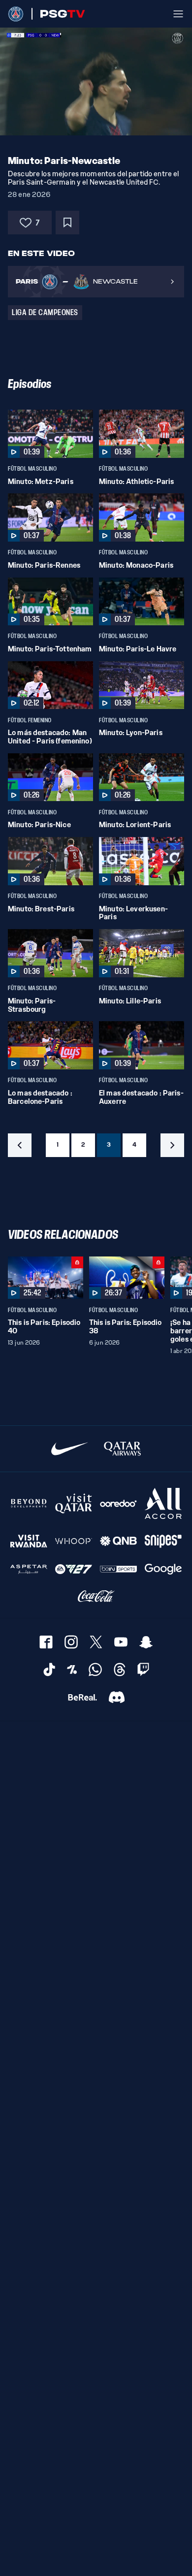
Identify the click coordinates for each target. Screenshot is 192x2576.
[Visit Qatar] (74, 1503)
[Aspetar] (29, 1569)
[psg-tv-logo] (58, 14)
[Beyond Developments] (29, 1503)
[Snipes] (163, 1541)
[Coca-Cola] (96, 1596)
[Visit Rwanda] (29, 1541)
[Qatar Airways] (122, 1449)
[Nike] (70, 1449)
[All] (163, 1503)
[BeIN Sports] (118, 1569)
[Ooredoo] (118, 1503)
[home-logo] (16, 14)
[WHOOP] (74, 1541)
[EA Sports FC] (74, 1569)
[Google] (163, 1569)
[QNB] (118, 1541)
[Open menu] (178, 14)
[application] (96, 81)
